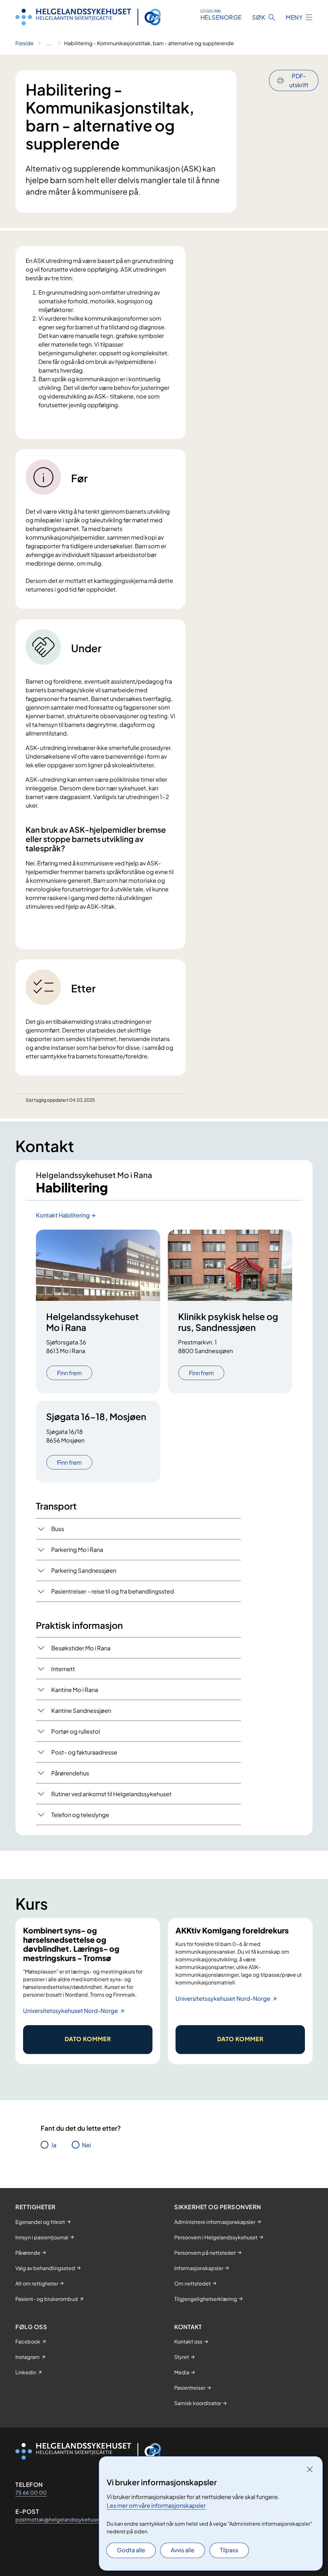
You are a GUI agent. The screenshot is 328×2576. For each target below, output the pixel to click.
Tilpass (229, 2550)
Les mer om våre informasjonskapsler (156, 2505)
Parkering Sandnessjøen (84, 1570)
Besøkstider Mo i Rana (81, 1648)
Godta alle (131, 2550)
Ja (54, 2145)
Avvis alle (183, 2550)
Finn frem (69, 1373)
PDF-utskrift (299, 80)
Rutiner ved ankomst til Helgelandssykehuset (111, 1794)
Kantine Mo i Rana (75, 1690)
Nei (86, 2145)
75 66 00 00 (31, 2492)
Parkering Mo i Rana (77, 1549)
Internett (63, 1669)
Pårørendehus (70, 1773)
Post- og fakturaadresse (84, 1752)
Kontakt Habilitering (63, 1215)
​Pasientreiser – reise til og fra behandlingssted (113, 1591)
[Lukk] (310, 2469)
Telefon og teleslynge (80, 1815)
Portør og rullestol (76, 1731)
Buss (58, 1529)
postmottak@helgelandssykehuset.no (62, 2519)
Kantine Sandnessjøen (81, 1710)
